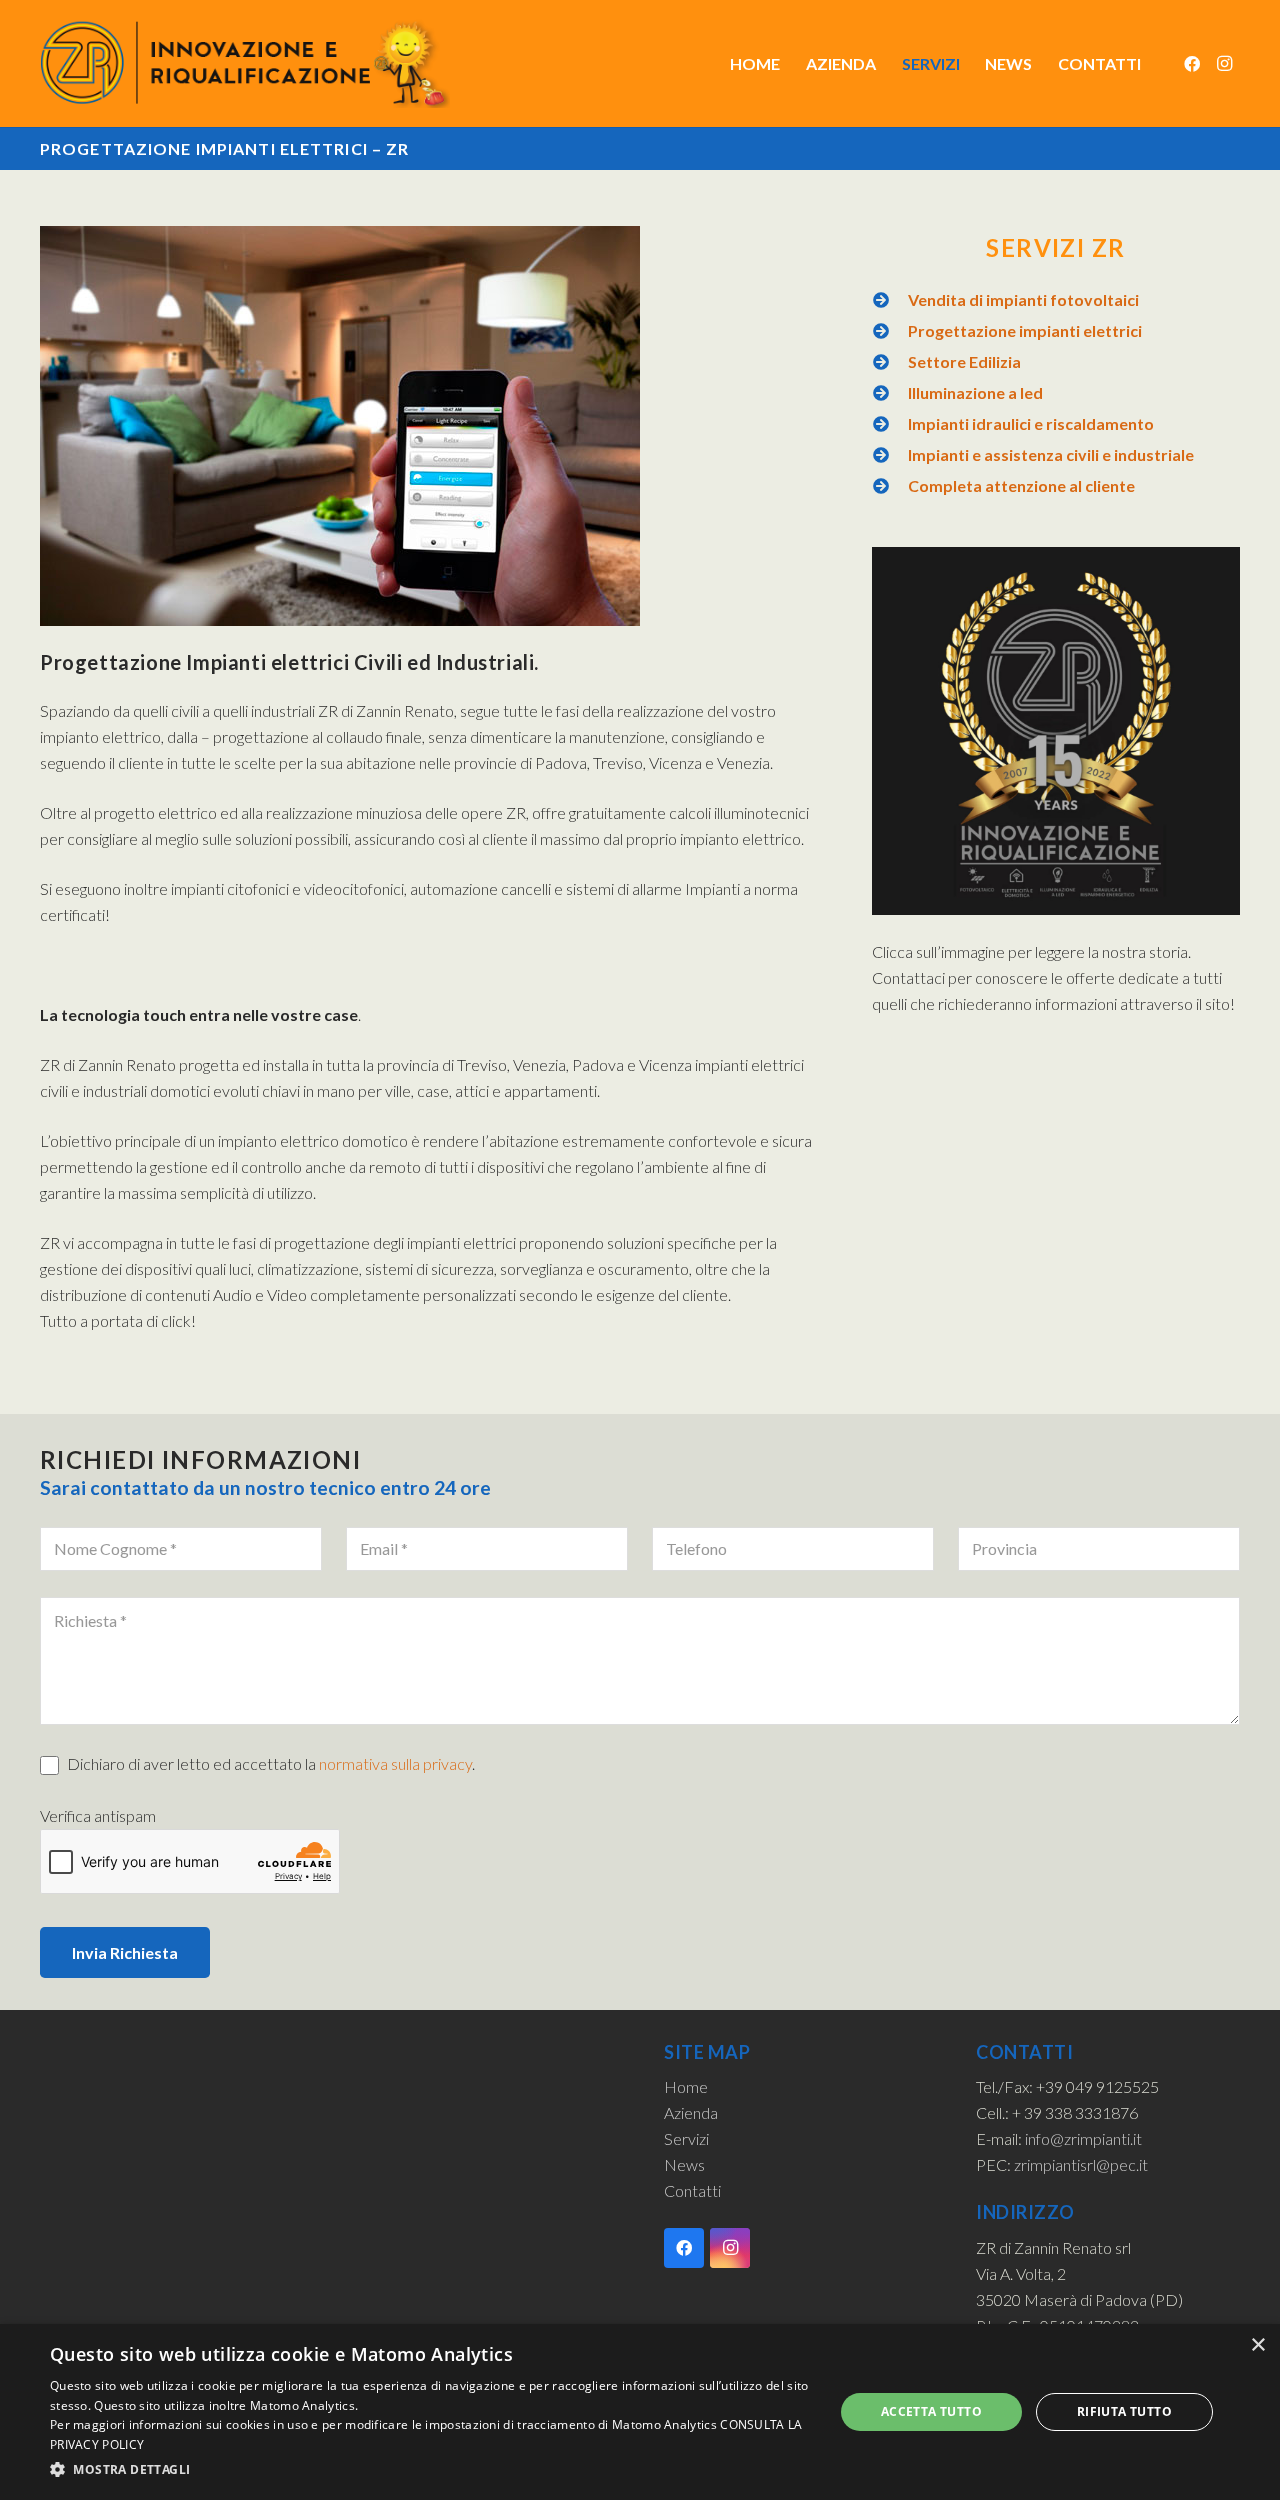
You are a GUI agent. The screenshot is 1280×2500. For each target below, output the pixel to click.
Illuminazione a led (975, 392)
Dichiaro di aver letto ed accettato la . (269, 1763)
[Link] (245, 64)
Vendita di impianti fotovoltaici (1023, 299)
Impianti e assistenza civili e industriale (1051, 454)
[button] (430, 2470)
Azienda (691, 2112)
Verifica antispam (98, 1815)
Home (686, 2086)
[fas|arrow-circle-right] (890, 300)
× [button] (1257, 2345)
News (684, 2164)
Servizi (686, 2138)
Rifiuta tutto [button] (1124, 2411)
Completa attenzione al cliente (1021, 485)
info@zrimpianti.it (1083, 2138)
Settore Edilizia (964, 361)
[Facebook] (1192, 64)
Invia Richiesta (125, 1952)
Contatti (692, 2190)
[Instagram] (1224, 64)
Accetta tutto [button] (931, 2411)
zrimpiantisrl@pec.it (1081, 2164)
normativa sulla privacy (395, 1763)
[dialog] (640, 2412)
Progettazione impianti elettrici (1025, 330)
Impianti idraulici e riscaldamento (1031, 423)
